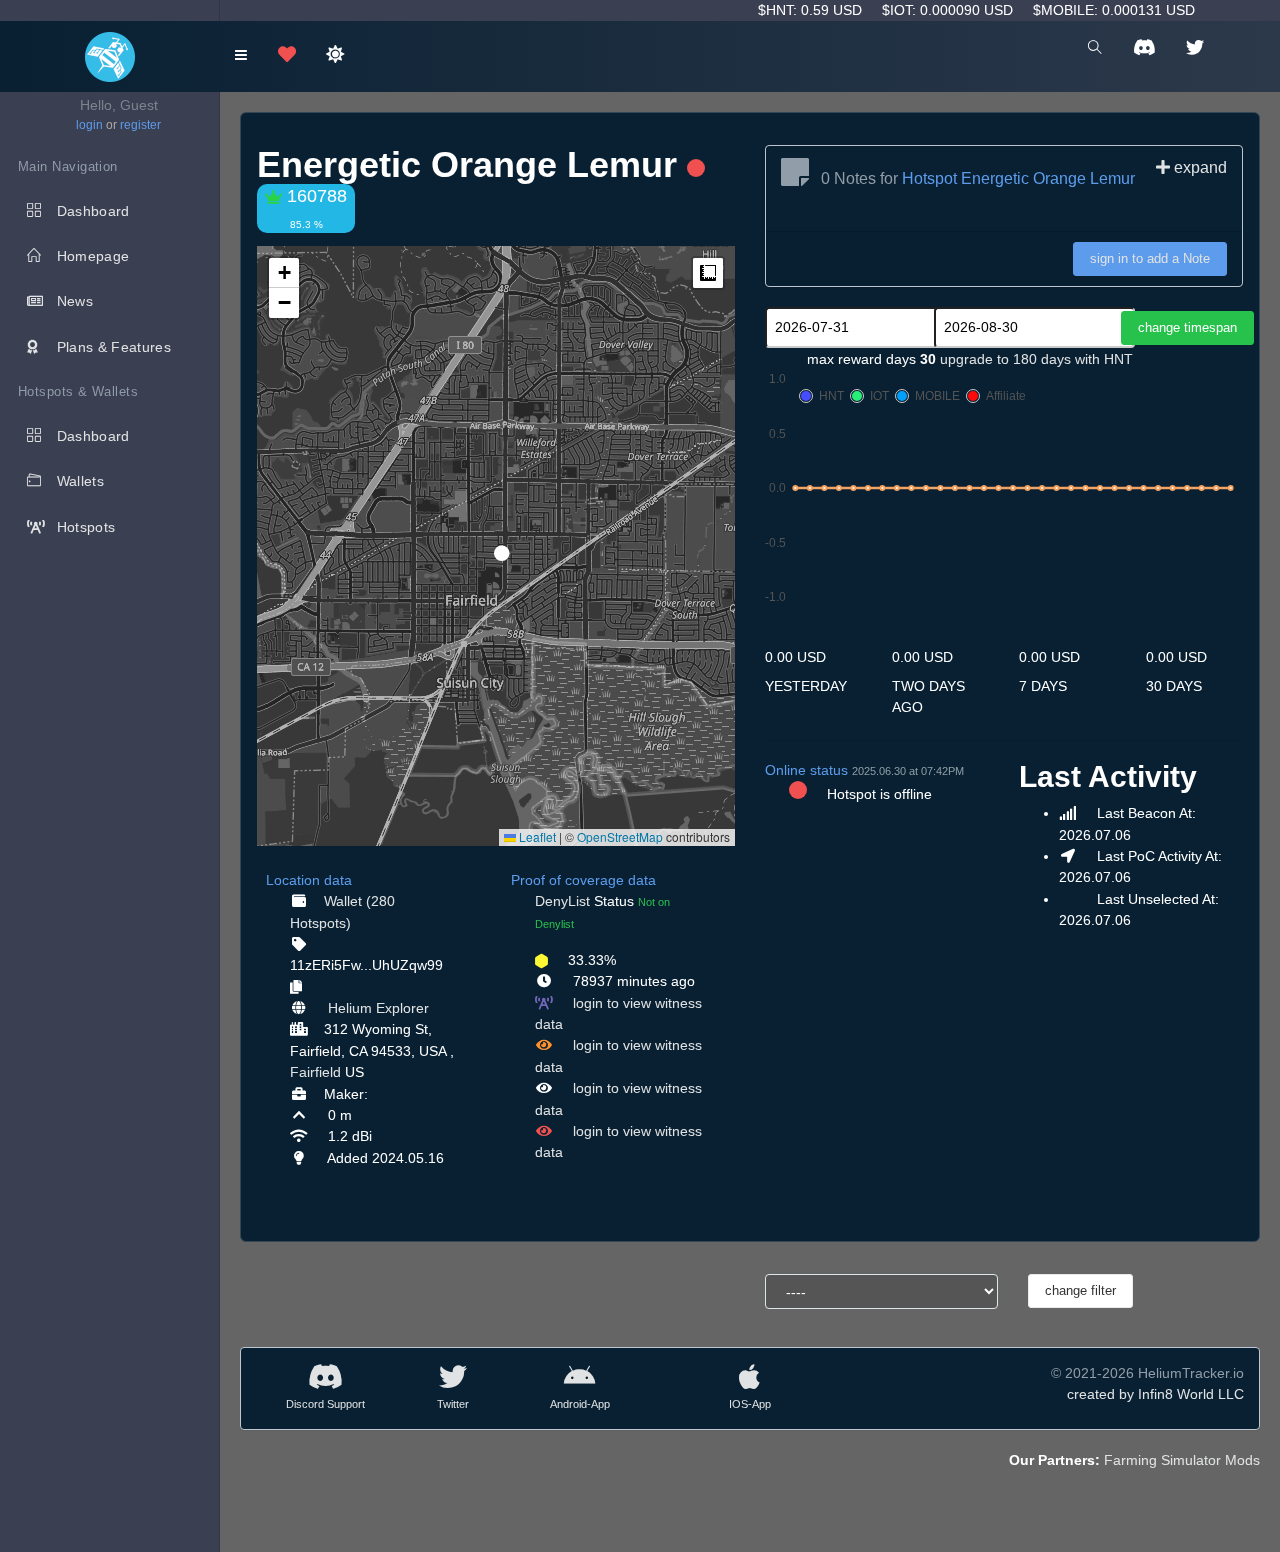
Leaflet (536, 836)
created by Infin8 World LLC (1155, 1394)
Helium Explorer (378, 1008)
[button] (495, 545)
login (89, 125)
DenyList (562, 901)
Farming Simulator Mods (1182, 1460)
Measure (708, 273)
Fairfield (315, 1072)
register (140, 125)
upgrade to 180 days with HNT (1036, 359)
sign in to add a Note (1150, 258)
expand (1198, 167)
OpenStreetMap (620, 836)
